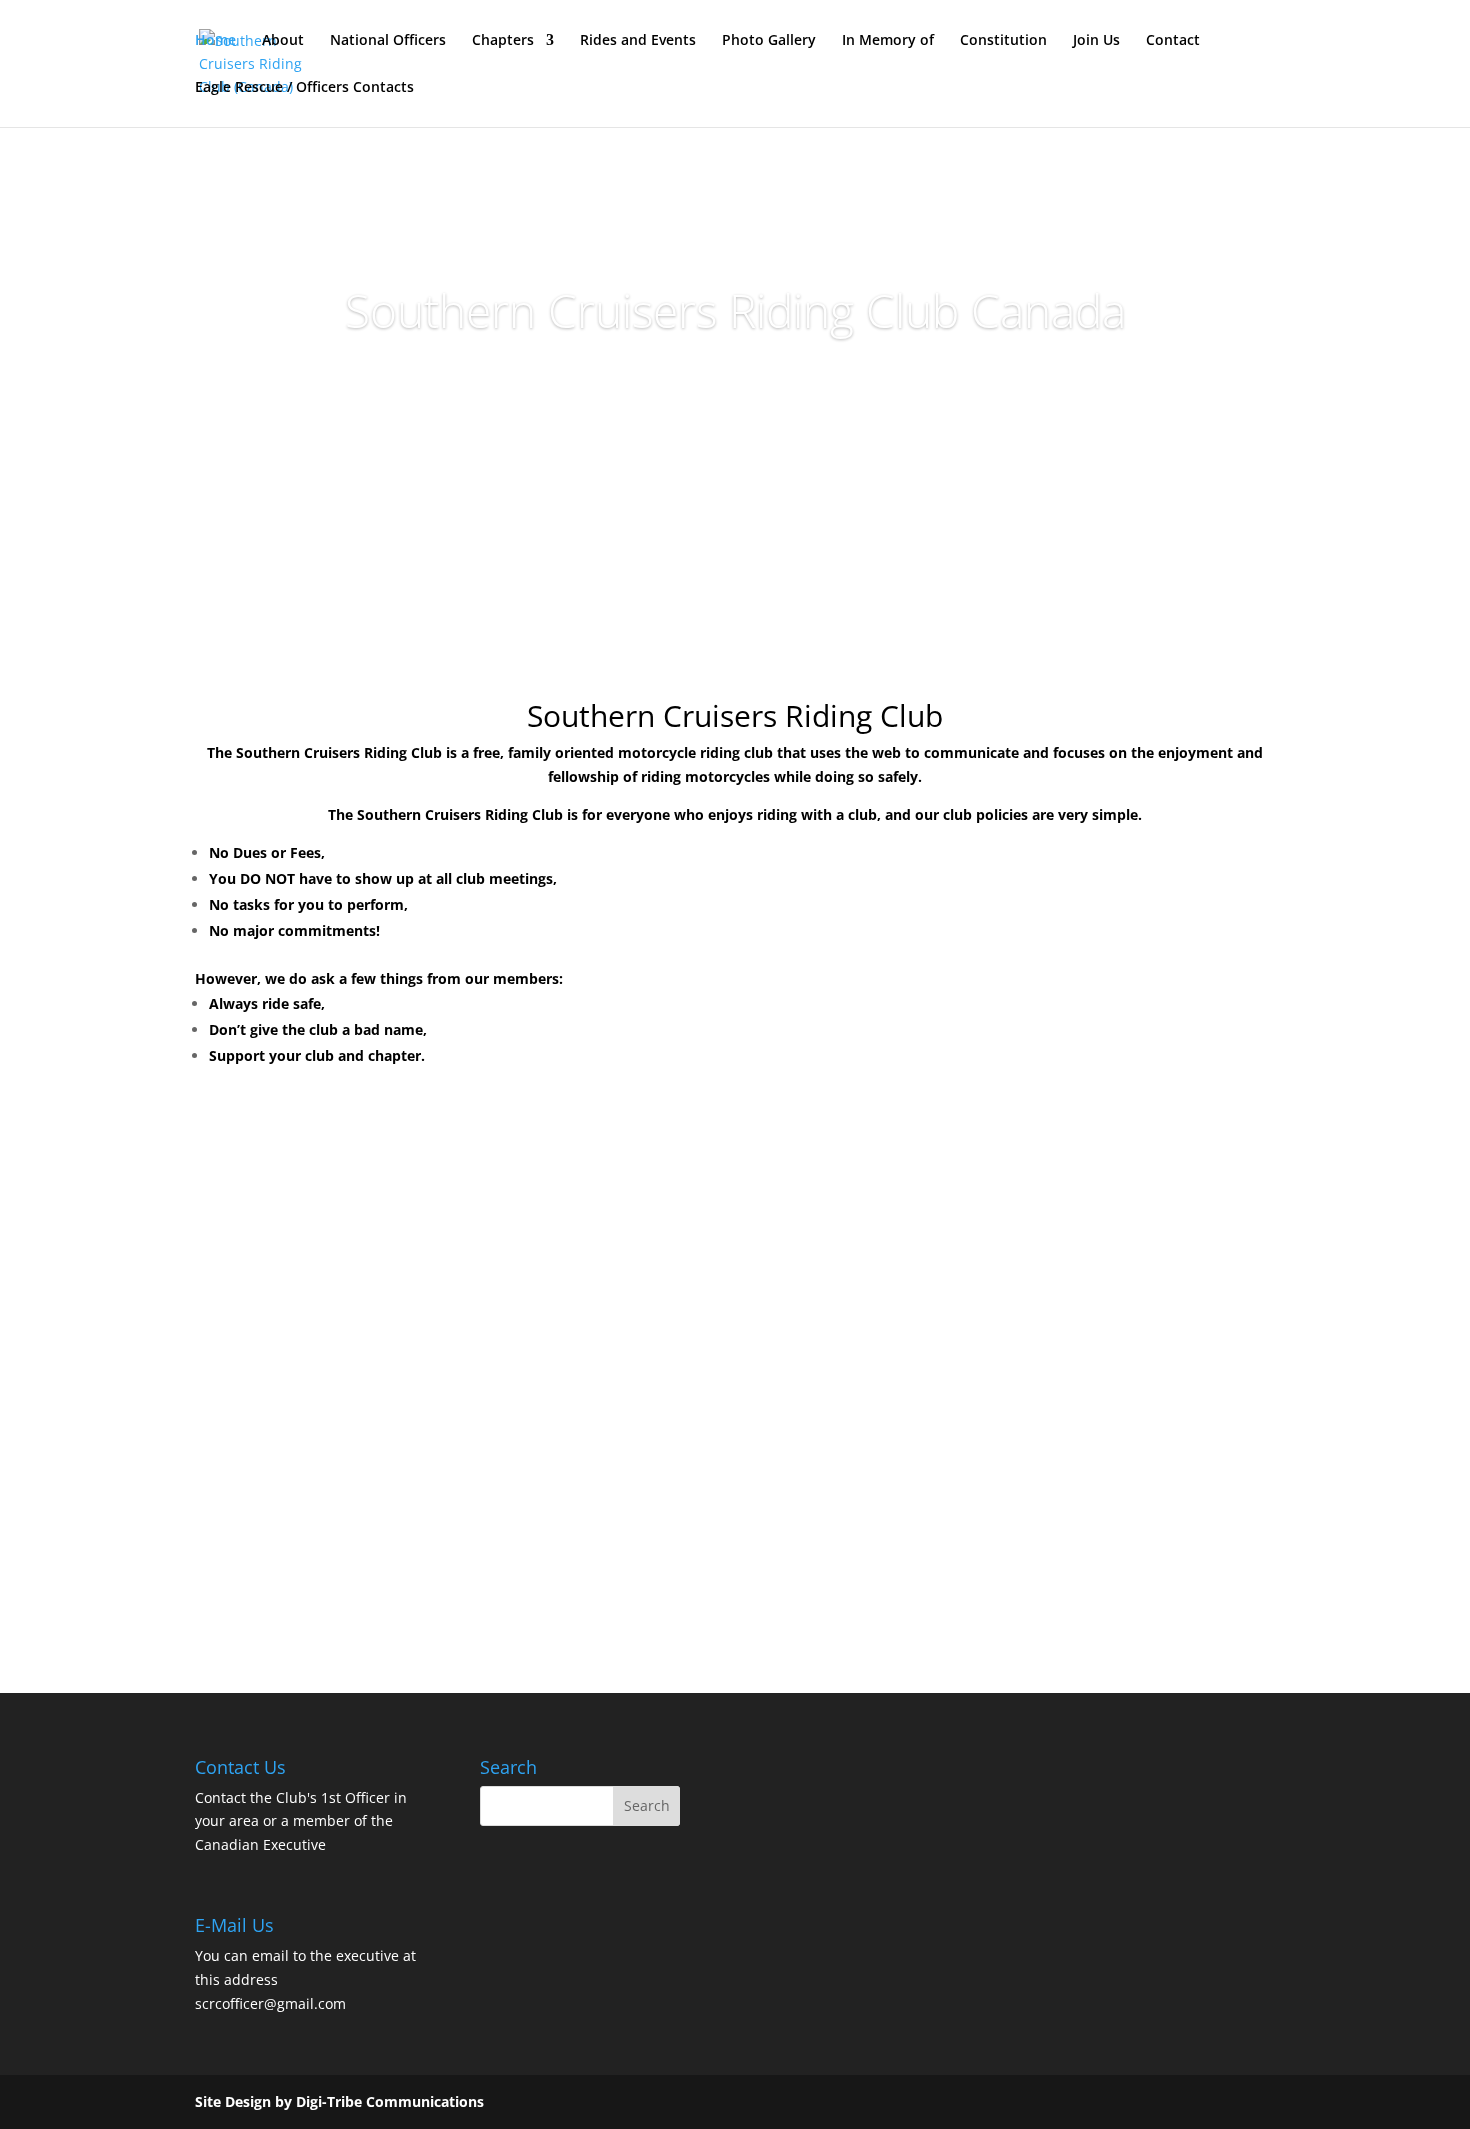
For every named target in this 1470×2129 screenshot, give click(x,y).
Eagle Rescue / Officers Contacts (304, 88)
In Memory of (888, 41)
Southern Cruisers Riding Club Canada (735, 310)
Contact (1173, 41)
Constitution (1003, 41)
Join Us (1096, 41)
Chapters (503, 41)
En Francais (735, 387)
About (283, 41)
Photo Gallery (769, 41)
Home (215, 41)
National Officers (388, 41)
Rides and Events (638, 41)
